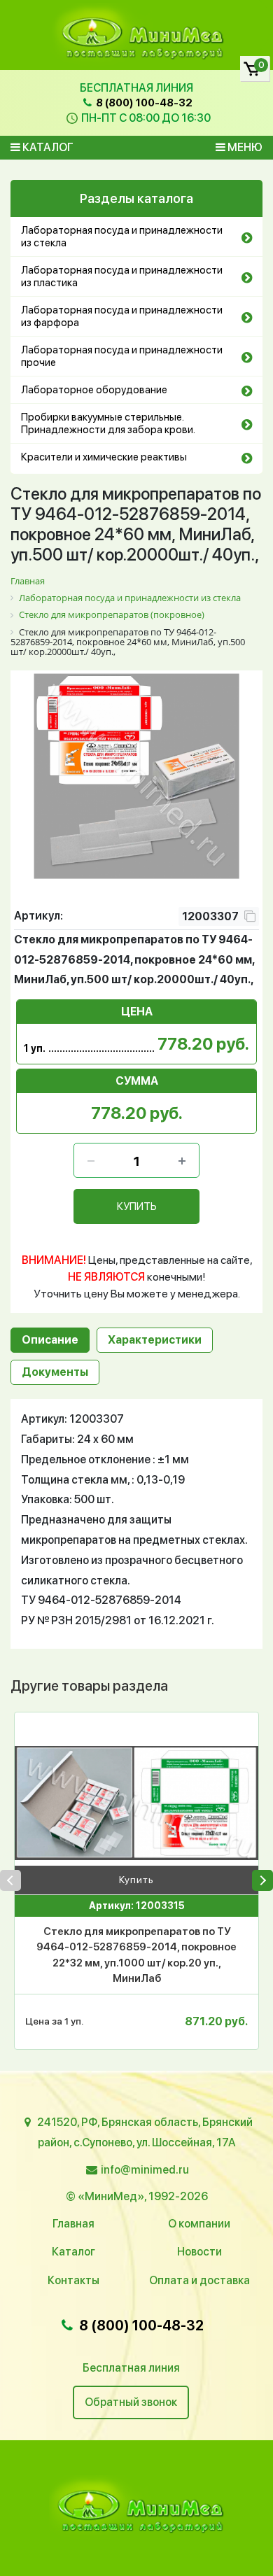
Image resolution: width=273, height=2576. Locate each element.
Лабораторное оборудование (94, 390)
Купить (136, 1880)
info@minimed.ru (145, 2170)
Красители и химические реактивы (104, 457)
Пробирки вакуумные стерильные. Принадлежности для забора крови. (108, 423)
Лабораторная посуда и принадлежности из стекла (122, 237)
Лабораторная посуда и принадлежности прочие (122, 356)
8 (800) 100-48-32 (143, 103)
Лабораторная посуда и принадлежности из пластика (122, 276)
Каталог (47, 147)
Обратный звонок (131, 2402)
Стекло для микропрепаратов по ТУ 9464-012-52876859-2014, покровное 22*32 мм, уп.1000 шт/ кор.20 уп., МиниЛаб (136, 1955)
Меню (244, 147)
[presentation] (10, 1880)
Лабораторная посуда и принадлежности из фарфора (122, 316)
